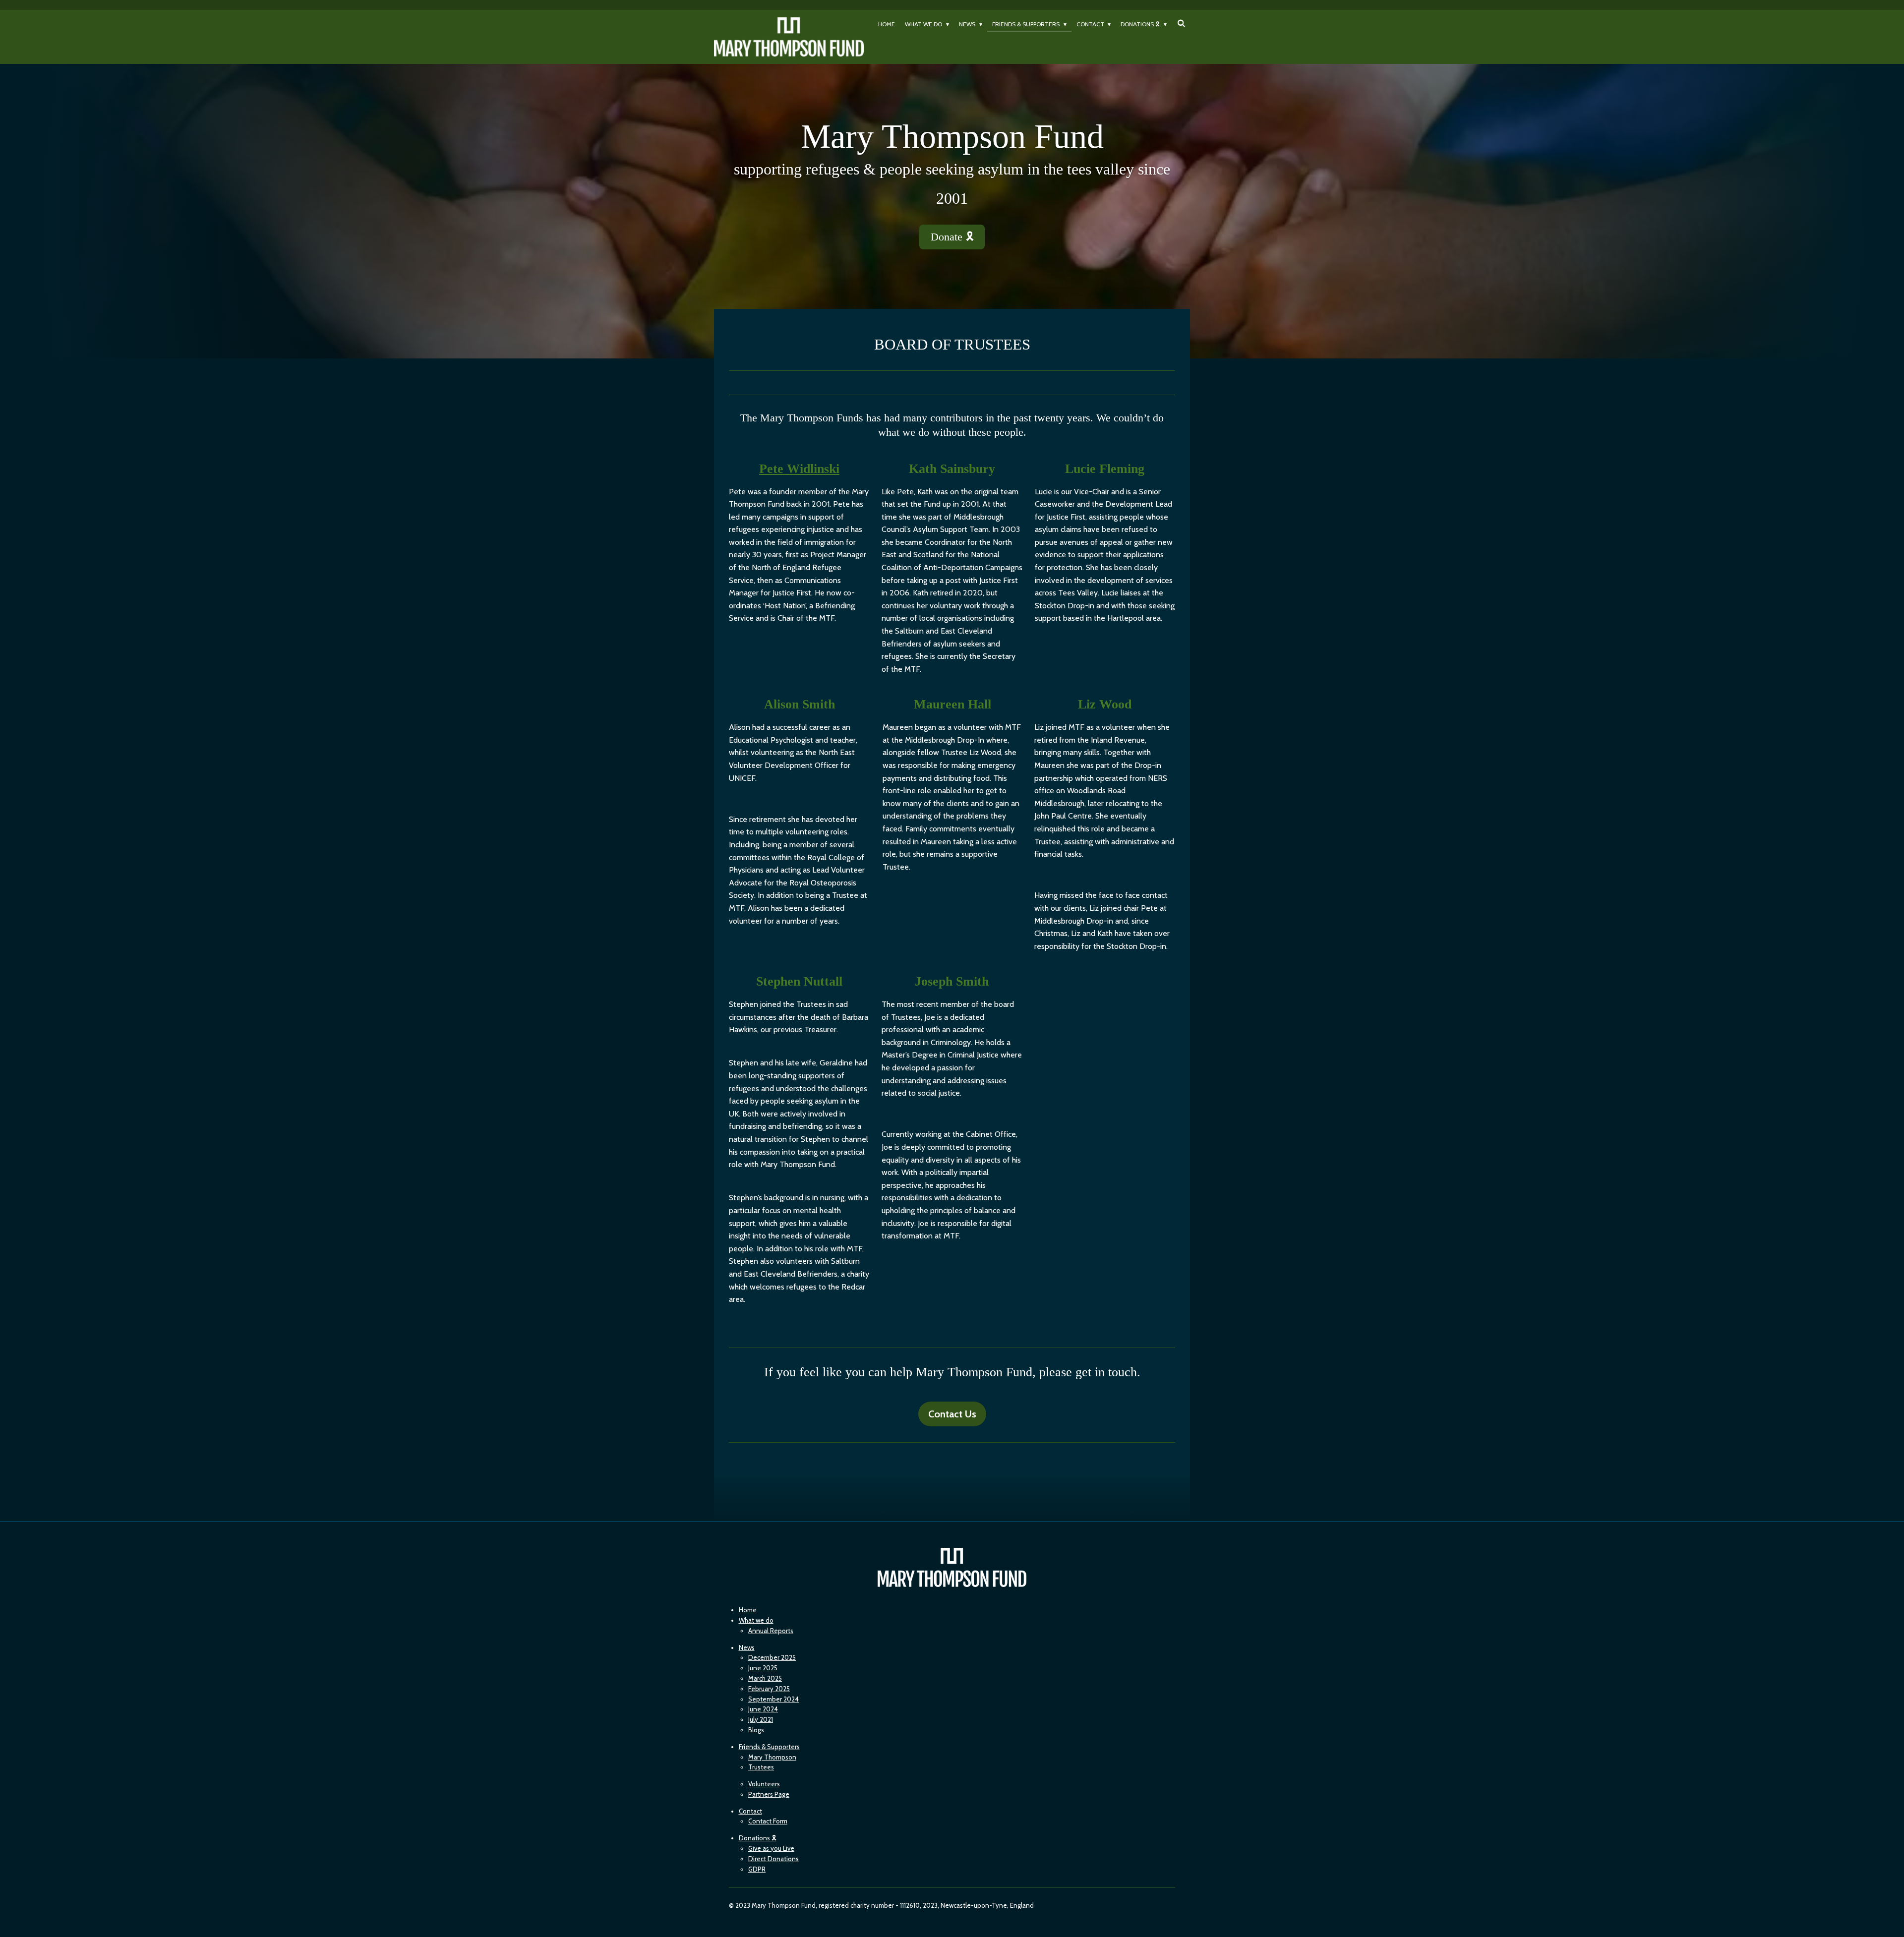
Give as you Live (771, 1848)
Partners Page (769, 1794)
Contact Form (768, 1821)
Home (748, 1610)
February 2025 (769, 1689)
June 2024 (763, 1709)
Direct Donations (773, 1859)
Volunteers (764, 1784)
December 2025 (772, 1657)
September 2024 (773, 1699)
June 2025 (763, 1668)
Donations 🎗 (758, 1838)
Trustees (761, 1767)
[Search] (1181, 23)
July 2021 (761, 1719)
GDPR (757, 1869)
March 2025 (765, 1678)
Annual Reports (771, 1631)
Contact (750, 1811)
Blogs (756, 1730)
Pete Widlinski (799, 469)
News (747, 1647)
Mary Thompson (772, 1757)
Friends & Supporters (769, 1747)
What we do (756, 1620)
